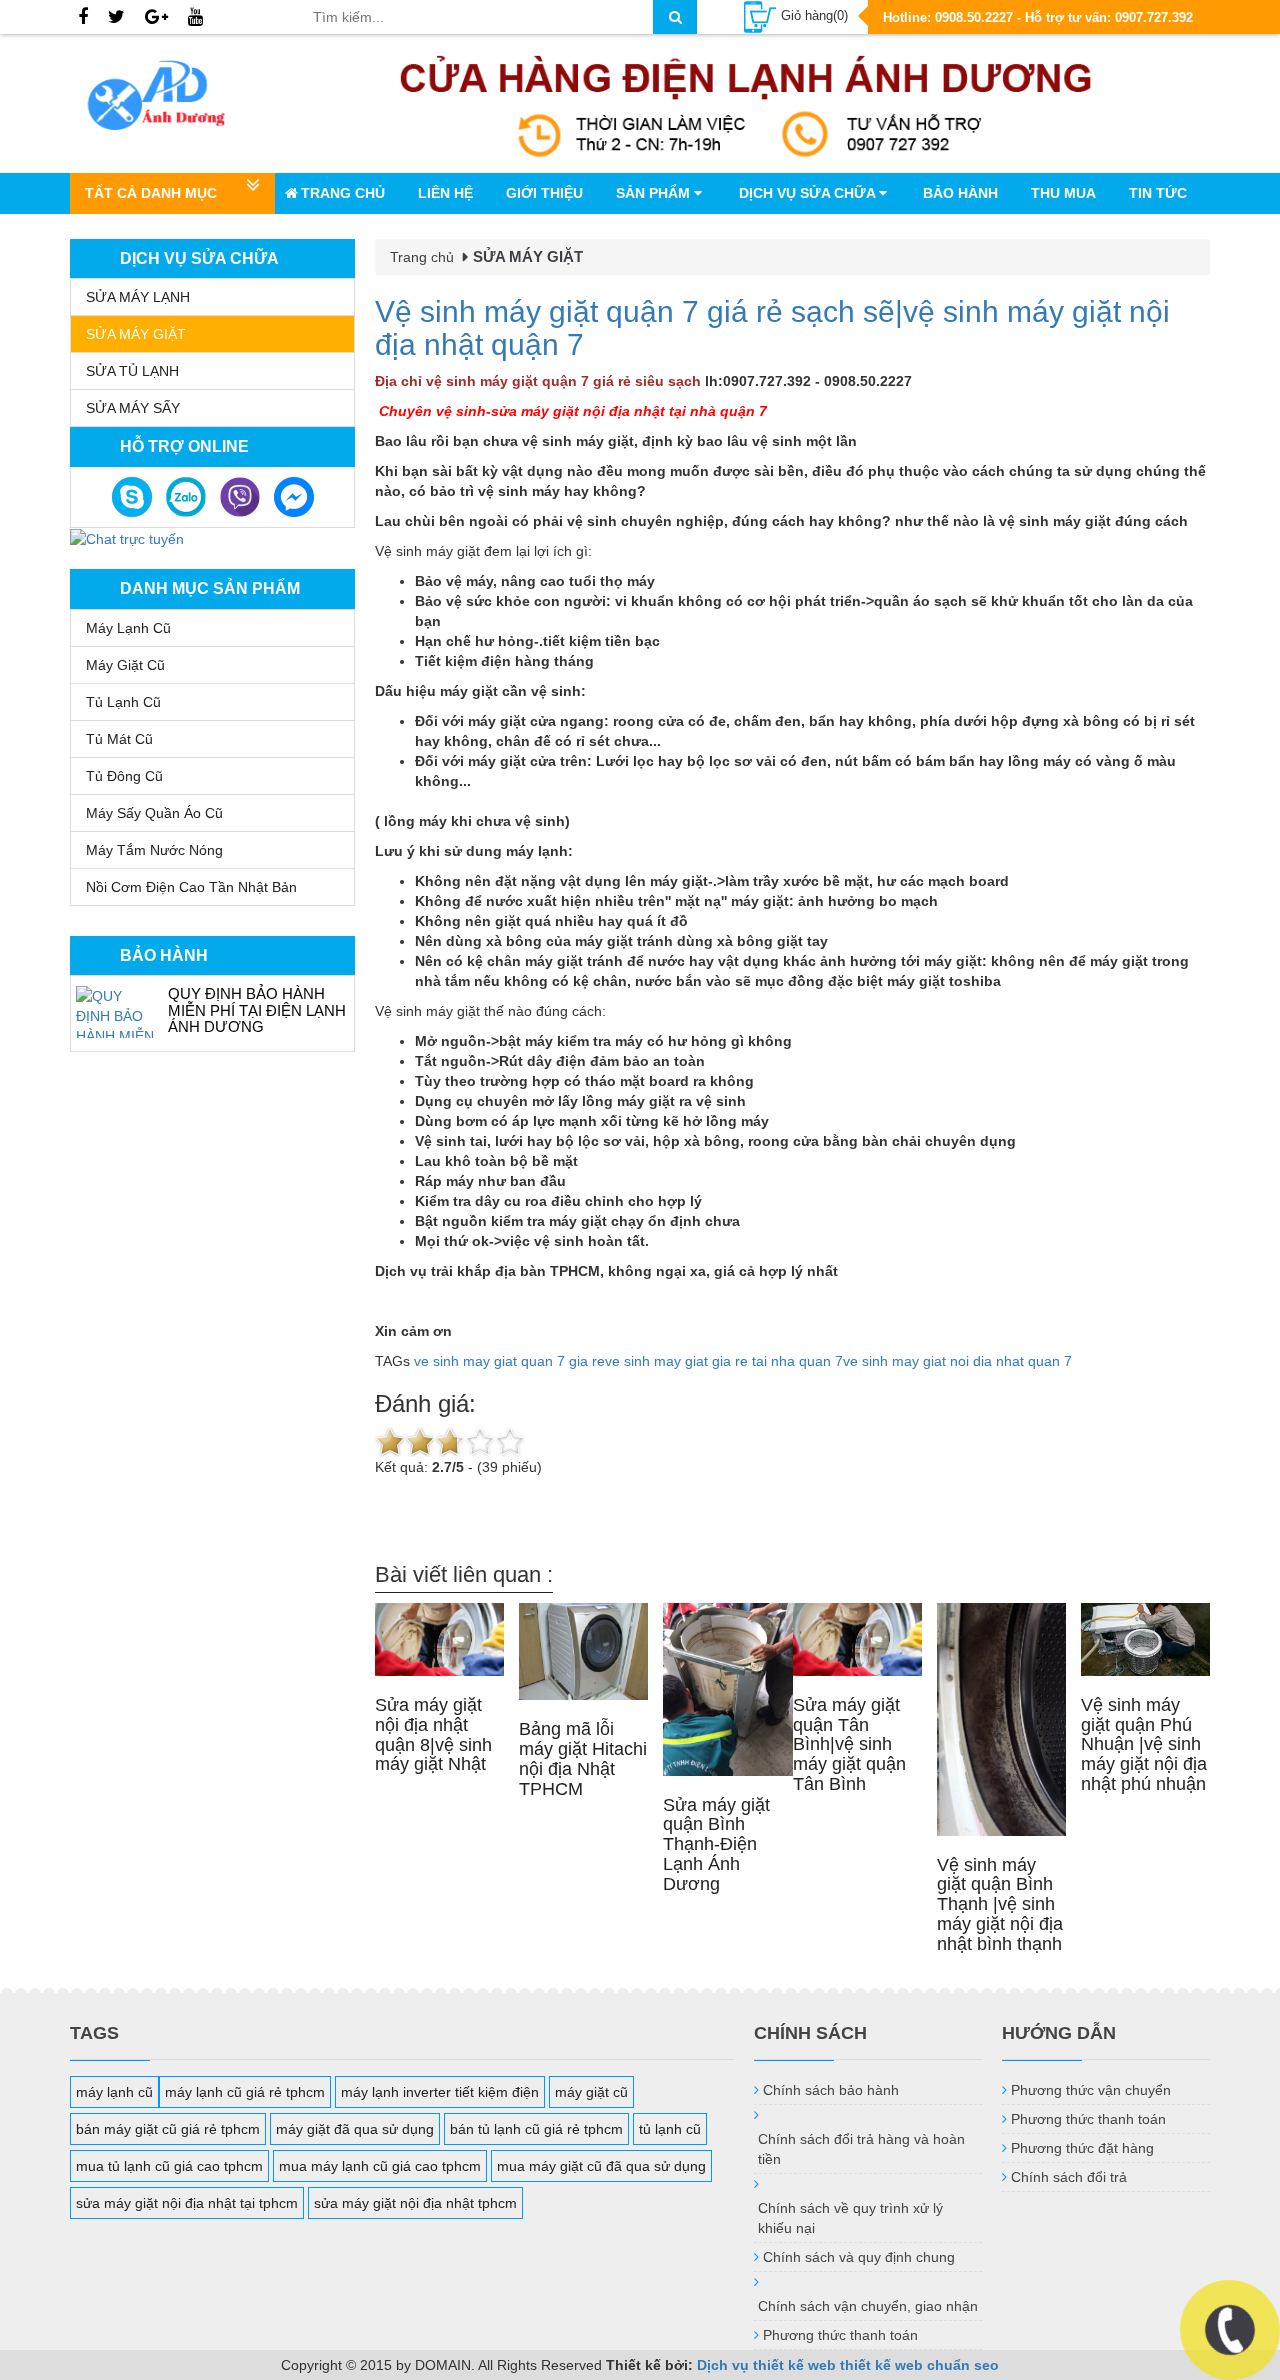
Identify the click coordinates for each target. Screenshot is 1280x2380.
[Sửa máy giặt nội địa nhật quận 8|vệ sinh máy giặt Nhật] (439, 1639)
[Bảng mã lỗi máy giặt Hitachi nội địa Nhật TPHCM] (583, 1651)
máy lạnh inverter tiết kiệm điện (440, 2092)
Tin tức (1158, 193)
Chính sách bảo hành (831, 2090)
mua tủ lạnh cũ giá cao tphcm (169, 2166)
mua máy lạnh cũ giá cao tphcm (380, 2166)
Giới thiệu (544, 193)
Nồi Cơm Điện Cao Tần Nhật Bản (191, 887)
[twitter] (116, 18)
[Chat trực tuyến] (127, 538)
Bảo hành (960, 193)
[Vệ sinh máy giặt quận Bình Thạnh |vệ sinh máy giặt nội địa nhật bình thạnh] (1001, 1719)
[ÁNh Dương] (176, 99)
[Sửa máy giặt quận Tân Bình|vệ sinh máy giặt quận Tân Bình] (857, 1639)
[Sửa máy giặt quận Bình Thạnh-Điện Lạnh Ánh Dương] (727, 1689)
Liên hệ (445, 193)
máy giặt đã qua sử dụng (355, 2129)
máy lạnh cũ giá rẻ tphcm (245, 2092)
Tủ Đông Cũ (124, 776)
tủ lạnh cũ (670, 2129)
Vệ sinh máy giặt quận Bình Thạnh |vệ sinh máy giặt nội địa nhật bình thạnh (1000, 1904)
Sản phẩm (655, 193)
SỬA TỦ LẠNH (132, 371)
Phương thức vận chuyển (1091, 2090)
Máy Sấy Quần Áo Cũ (154, 813)
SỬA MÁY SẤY (133, 408)
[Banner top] (746, 103)
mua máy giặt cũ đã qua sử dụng (601, 2166)
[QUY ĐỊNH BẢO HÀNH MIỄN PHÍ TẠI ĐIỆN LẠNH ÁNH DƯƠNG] (117, 1012)
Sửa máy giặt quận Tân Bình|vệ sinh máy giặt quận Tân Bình (849, 1744)
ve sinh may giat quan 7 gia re (509, 1361)
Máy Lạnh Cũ (128, 628)
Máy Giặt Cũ (125, 665)
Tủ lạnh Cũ (123, 702)
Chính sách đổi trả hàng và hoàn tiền (861, 2149)
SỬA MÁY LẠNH (138, 297)
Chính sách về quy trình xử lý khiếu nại (850, 2218)
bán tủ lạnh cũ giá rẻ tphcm (536, 2129)
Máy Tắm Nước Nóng (154, 850)
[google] (156, 18)
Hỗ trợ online (184, 446)
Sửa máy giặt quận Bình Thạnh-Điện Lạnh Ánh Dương (716, 1844)
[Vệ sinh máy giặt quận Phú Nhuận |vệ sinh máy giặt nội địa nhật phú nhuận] (1145, 1639)
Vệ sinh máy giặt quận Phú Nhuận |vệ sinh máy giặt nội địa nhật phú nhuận (1144, 1744)
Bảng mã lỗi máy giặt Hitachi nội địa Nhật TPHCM (583, 1758)
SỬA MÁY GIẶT (136, 334)
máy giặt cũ (591, 2092)
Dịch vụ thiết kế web (766, 2365)
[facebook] (83, 18)
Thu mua (1063, 193)
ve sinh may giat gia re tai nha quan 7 (724, 1361)
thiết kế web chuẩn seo (919, 2365)
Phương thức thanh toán (840, 2335)
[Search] (675, 17)
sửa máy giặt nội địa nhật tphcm (415, 2203)
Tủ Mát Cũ (119, 739)
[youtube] (195, 18)
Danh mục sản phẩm (210, 588)
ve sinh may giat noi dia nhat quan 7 (957, 1361)
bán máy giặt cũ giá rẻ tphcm (168, 2129)
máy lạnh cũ (114, 2092)
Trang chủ (343, 193)
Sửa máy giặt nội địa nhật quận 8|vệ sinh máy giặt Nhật (433, 1734)
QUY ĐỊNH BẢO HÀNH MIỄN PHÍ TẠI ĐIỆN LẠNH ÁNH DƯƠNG (257, 1010)
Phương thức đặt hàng (1082, 2148)
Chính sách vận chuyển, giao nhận (868, 2306)
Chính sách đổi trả (1069, 2177)
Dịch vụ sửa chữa (809, 193)
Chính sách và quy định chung (859, 2257)
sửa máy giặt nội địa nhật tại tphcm (187, 2203)
